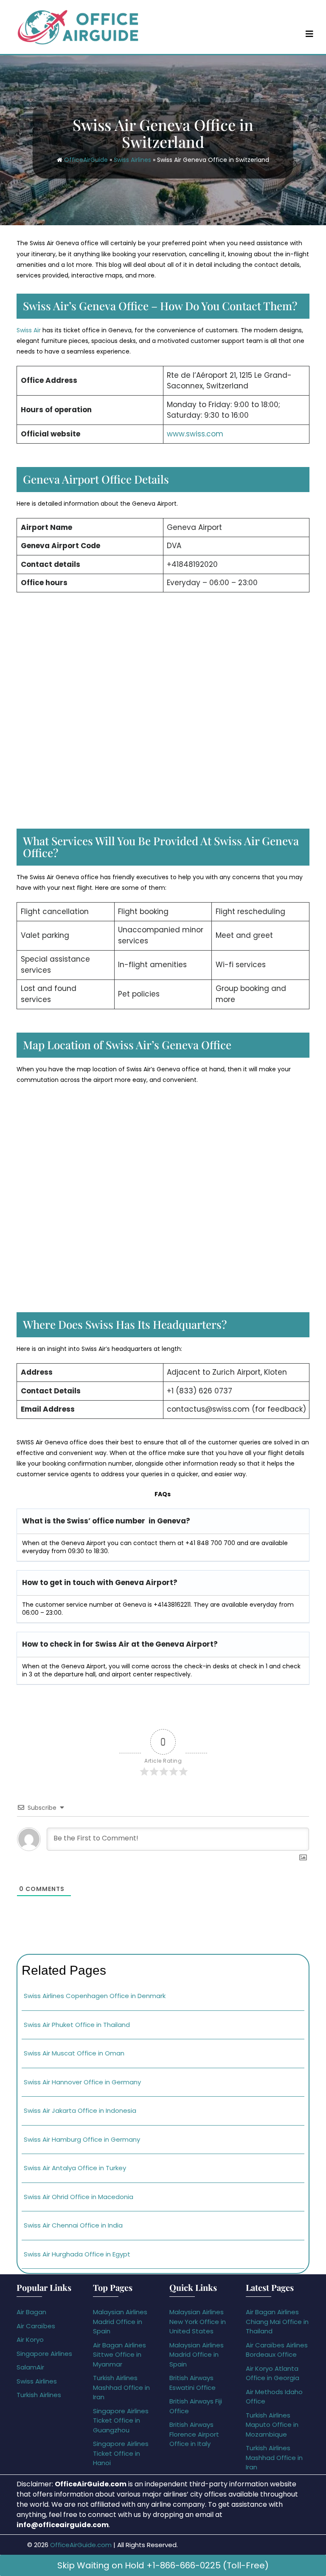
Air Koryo (30, 2340)
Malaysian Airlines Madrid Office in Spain (120, 2321)
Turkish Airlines (39, 2395)
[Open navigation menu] (309, 34)
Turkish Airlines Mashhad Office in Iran (121, 2387)
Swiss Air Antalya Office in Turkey (75, 2168)
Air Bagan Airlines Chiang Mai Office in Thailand (277, 2321)
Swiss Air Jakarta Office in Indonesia (80, 2110)
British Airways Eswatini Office (193, 2383)
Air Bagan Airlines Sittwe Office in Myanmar (119, 2355)
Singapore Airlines (44, 2354)
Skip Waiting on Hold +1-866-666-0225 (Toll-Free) (163, 2565)
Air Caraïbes (36, 2326)
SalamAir (30, 2367)
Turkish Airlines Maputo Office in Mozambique (272, 2425)
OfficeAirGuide (86, 160)
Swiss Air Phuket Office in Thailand (77, 2025)
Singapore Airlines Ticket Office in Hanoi (121, 2453)
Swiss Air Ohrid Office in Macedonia (79, 2197)
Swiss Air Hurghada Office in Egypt (77, 2254)
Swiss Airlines (132, 160)
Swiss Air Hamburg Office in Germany (82, 2139)
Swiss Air (29, 330)
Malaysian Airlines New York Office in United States (198, 2321)
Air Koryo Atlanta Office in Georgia (273, 2373)
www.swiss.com (195, 434)
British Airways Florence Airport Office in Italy (194, 2434)
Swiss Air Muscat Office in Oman (74, 2053)
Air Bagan (31, 2312)
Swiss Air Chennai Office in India (73, 2225)
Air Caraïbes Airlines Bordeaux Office (277, 2350)
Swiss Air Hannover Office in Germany (82, 2082)
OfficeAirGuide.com (81, 2545)
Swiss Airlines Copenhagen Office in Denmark (95, 1996)
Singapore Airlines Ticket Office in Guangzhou (121, 2420)
